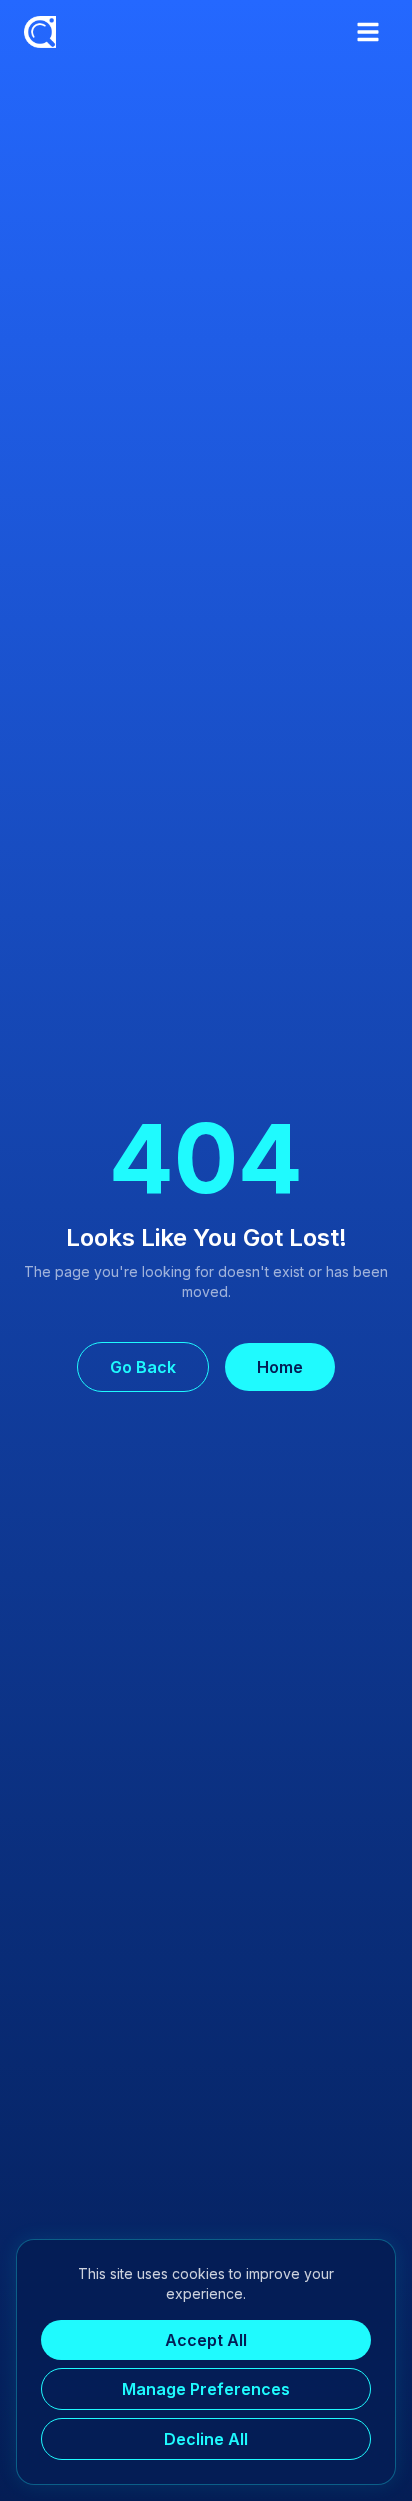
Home (280, 1367)
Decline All (206, 2439)
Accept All (206, 2340)
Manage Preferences (206, 2389)
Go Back (143, 1367)
